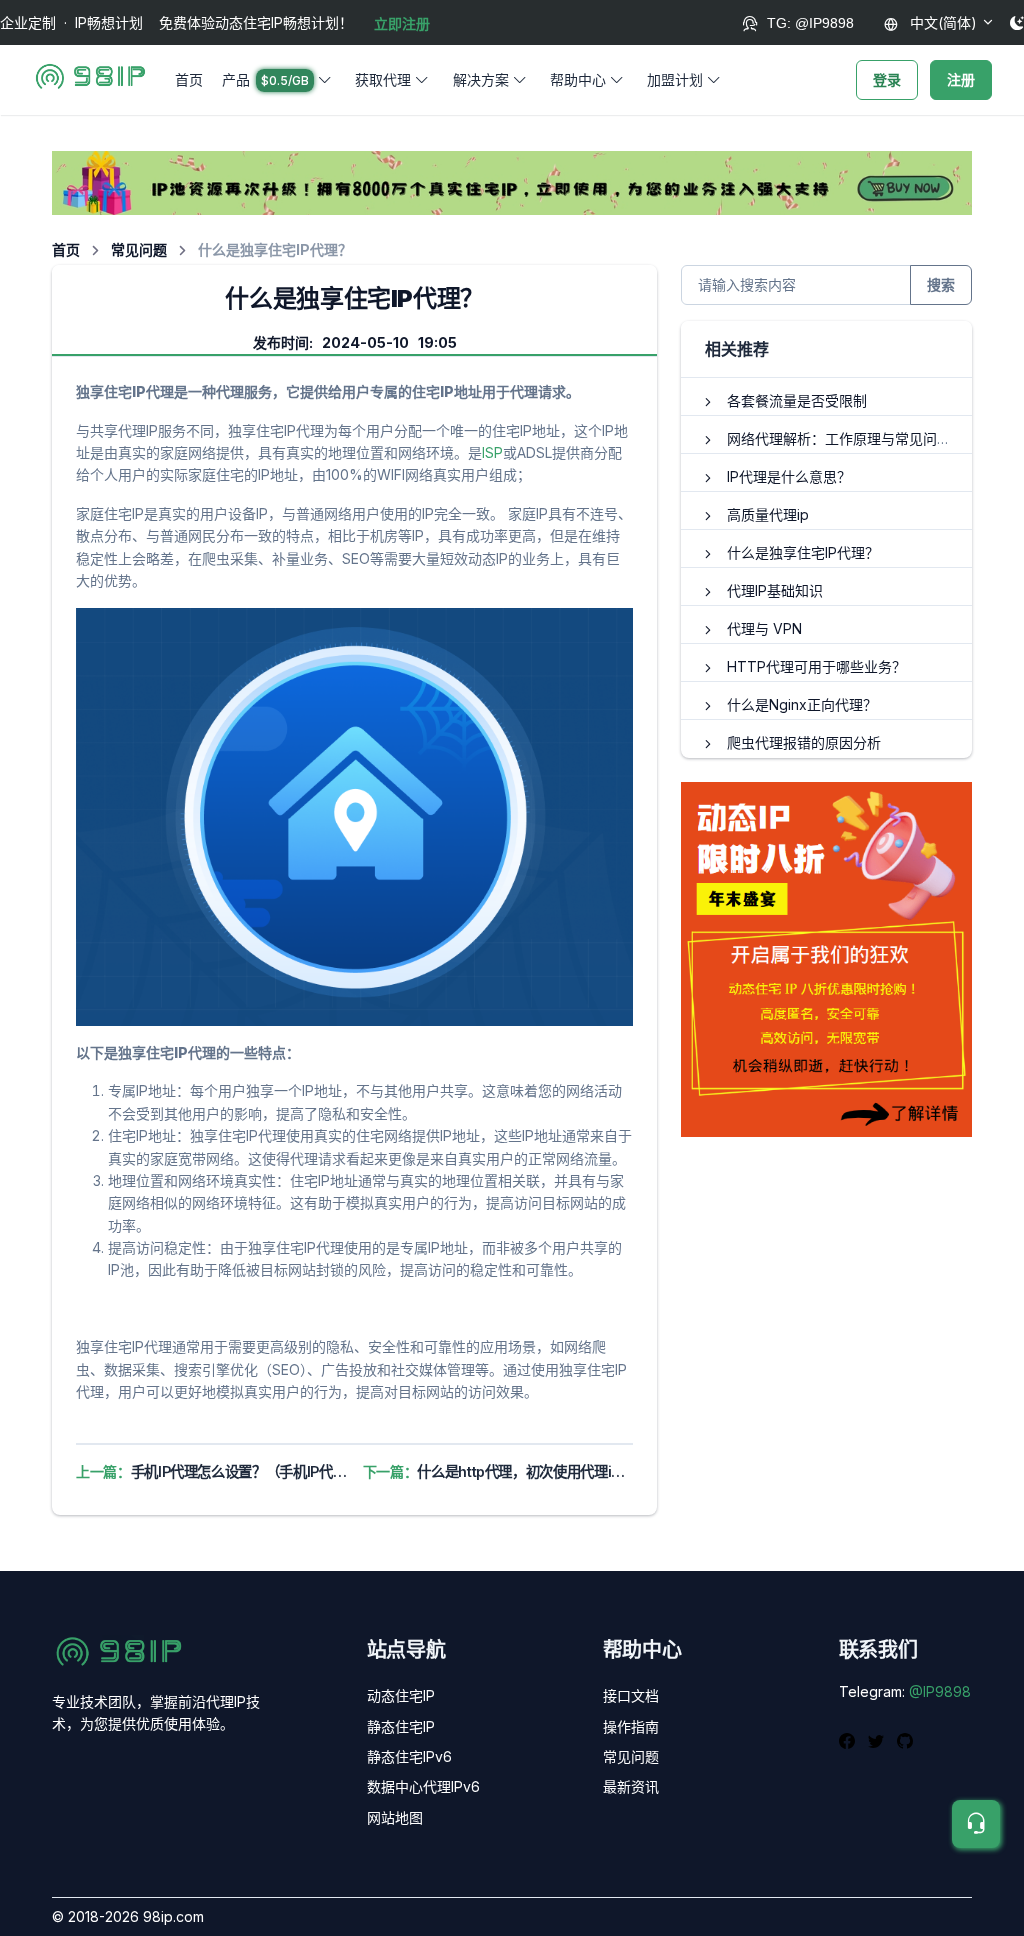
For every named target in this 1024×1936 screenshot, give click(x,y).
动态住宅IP (401, 1695)
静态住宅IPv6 (409, 1756)
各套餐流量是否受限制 (797, 400)
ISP (492, 452)
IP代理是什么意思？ (789, 476)
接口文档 (631, 1695)
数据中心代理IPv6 (423, 1786)
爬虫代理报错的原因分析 (804, 742)
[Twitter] (878, 1739)
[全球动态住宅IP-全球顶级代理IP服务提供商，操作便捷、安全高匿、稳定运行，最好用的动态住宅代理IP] (512, 181)
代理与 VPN (764, 628)
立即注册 (402, 23)
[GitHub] (905, 1739)
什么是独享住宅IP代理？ (803, 552)
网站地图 (395, 1817)
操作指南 (631, 1726)
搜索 (941, 284)
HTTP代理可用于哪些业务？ (816, 666)
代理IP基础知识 (775, 590)
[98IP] (90, 80)
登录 (887, 79)
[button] (279, 80)
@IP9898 (940, 1691)
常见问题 (139, 249)
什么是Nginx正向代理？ (802, 704)
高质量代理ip (768, 514)
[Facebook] (849, 1739)
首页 (189, 79)
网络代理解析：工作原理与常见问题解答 (853, 438)
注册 (961, 79)
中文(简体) (941, 22)
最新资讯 (631, 1786)
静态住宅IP (401, 1726)
